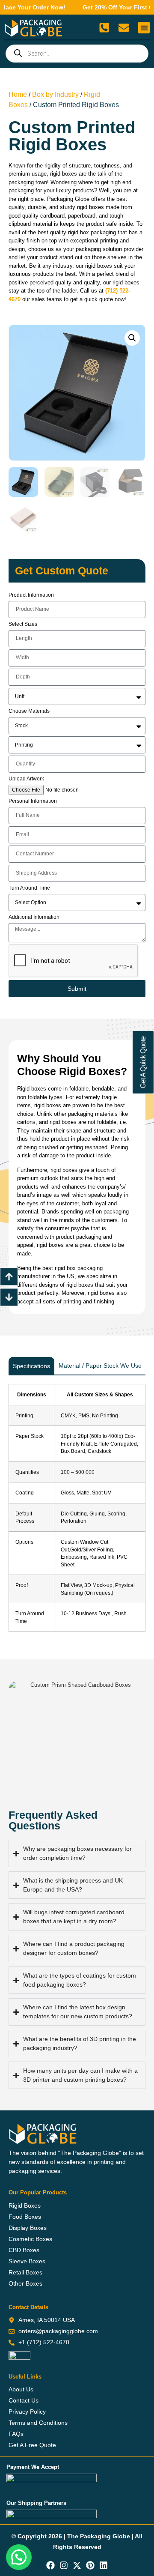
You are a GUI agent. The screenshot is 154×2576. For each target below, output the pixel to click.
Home (18, 94)
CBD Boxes (24, 2250)
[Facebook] (50, 2565)
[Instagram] (64, 2565)
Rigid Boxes (25, 2205)
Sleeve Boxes (27, 2261)
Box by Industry (55, 94)
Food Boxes (25, 2217)
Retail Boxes (25, 2272)
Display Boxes (28, 2228)
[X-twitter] (77, 2565)
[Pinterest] (90, 2565)
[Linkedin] (104, 2565)
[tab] (31, 1366)
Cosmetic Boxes (30, 2239)
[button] (144, 28)
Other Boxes (25, 2283)
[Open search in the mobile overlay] (77, 54)
